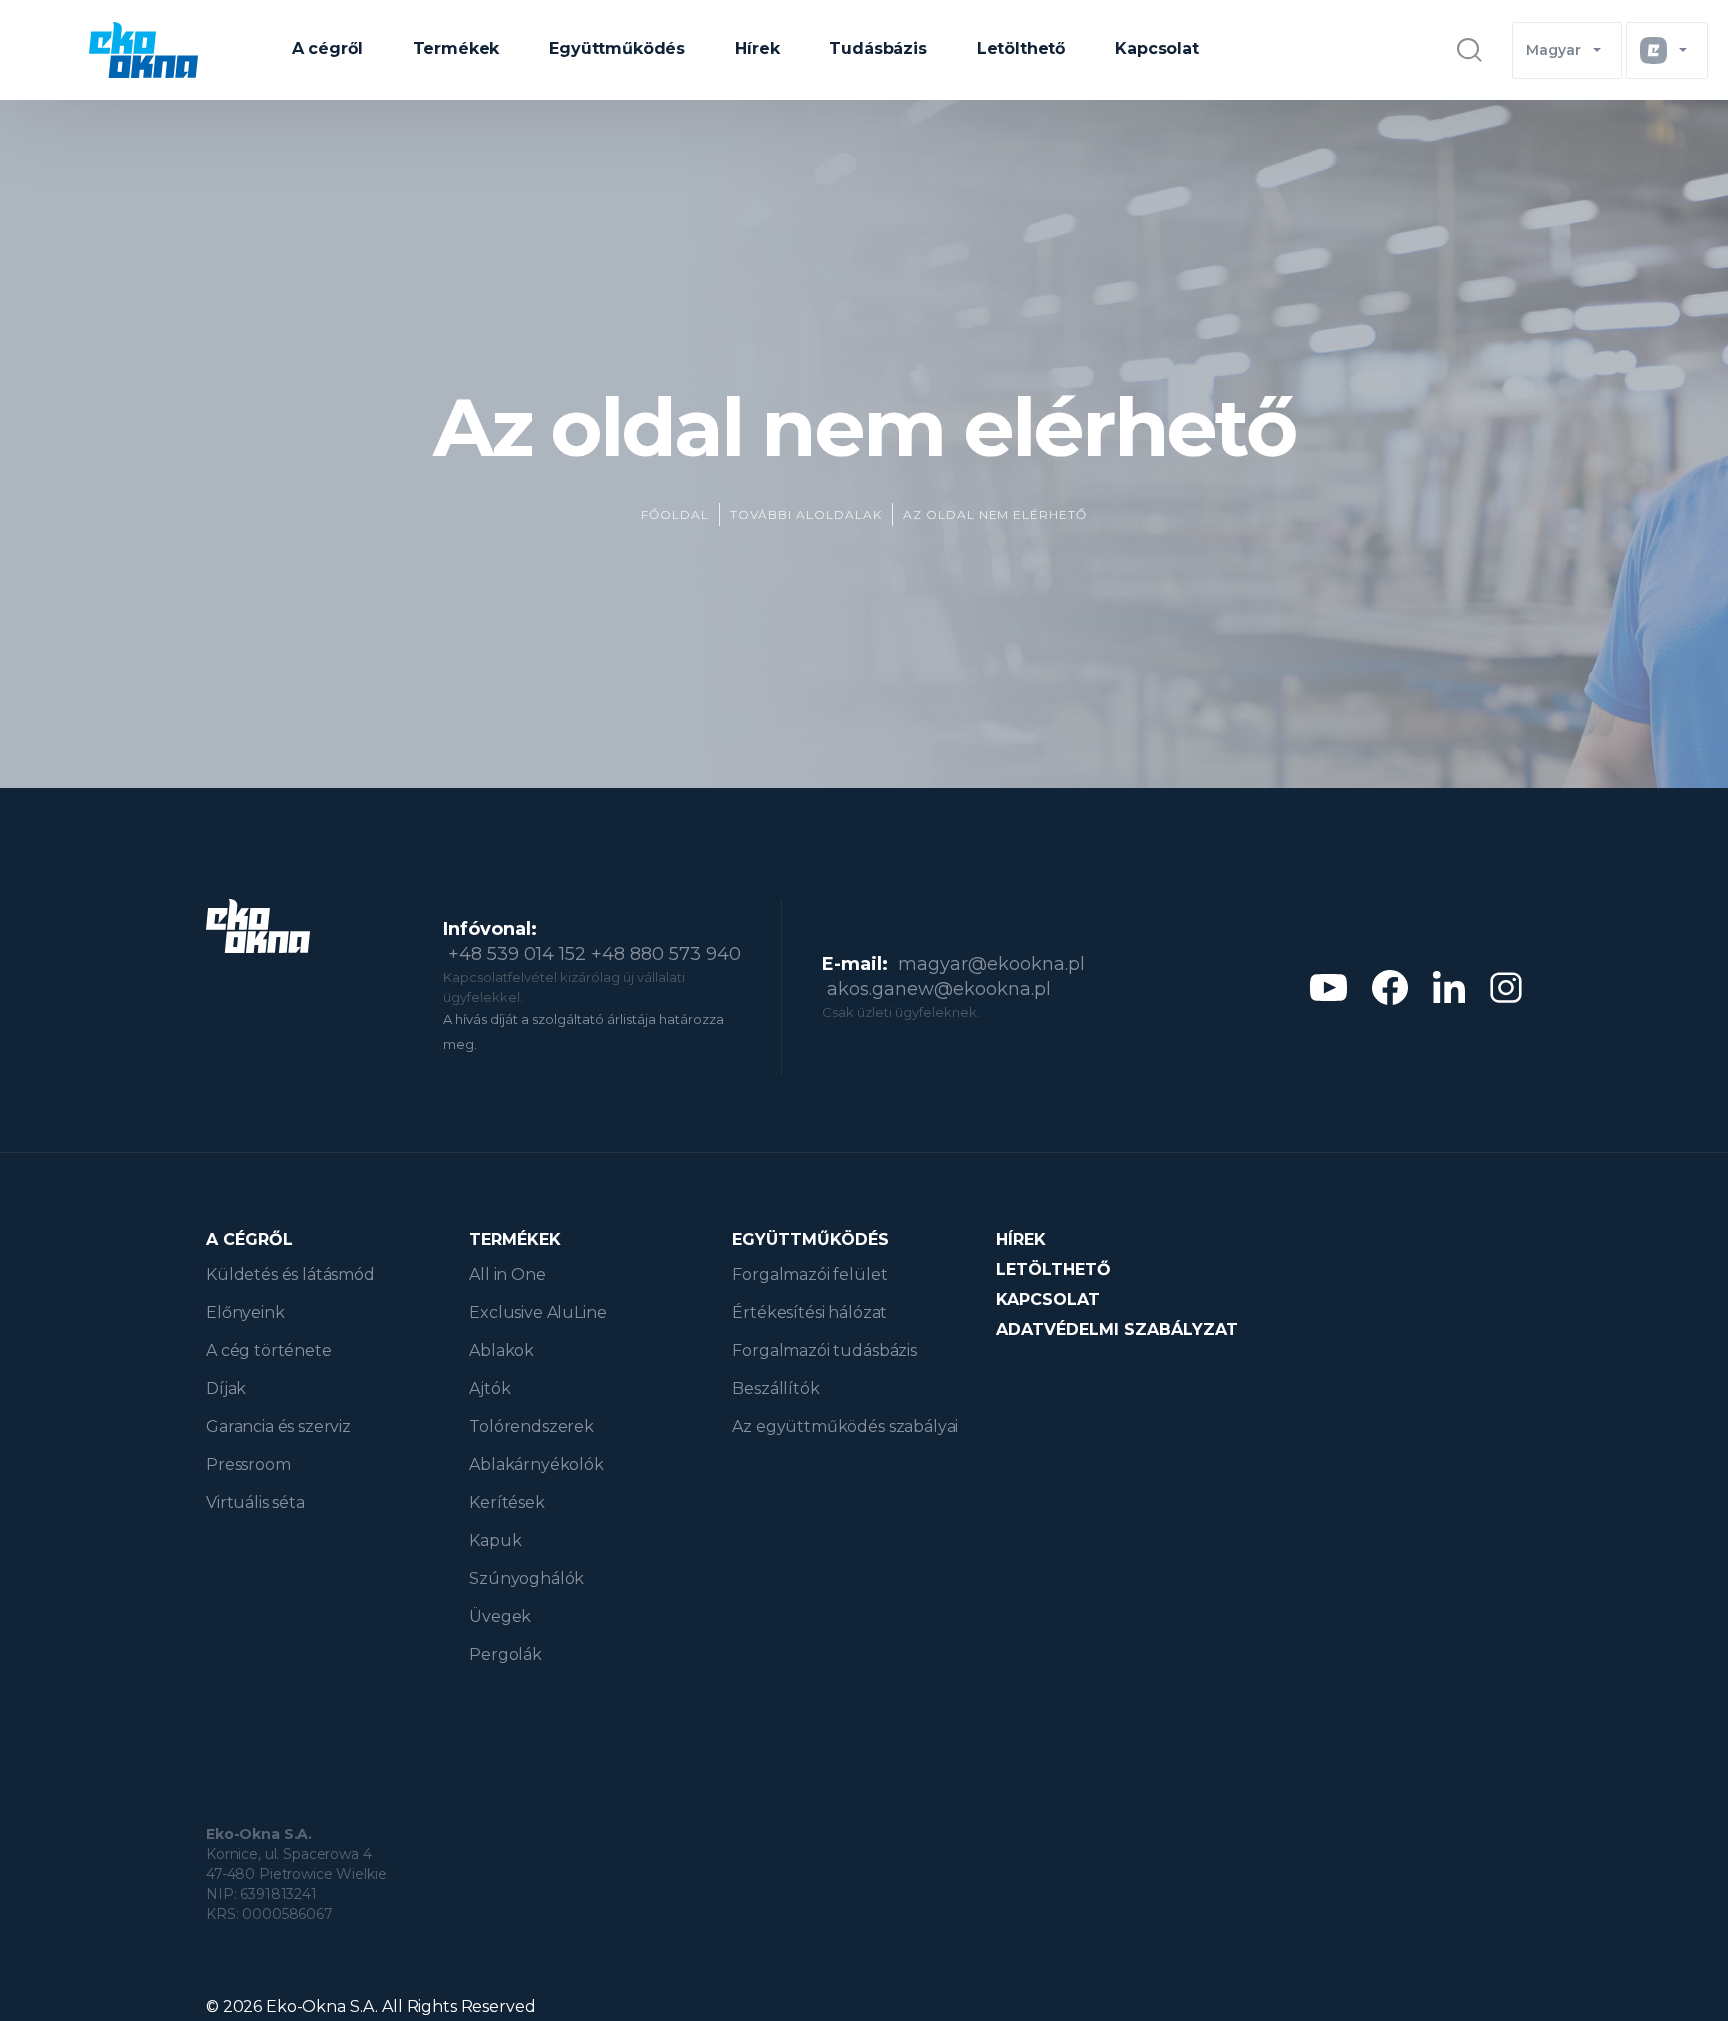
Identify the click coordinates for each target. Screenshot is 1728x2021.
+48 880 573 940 (666, 954)
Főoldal (675, 514)
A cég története (269, 1350)
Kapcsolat (1157, 48)
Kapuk (495, 1540)
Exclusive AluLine (537, 1312)
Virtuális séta (255, 1502)
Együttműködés (617, 48)
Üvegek (500, 1616)
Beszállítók (775, 1388)
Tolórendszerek (531, 1426)
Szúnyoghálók (526, 1578)
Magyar (1553, 50)
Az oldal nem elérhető (995, 514)
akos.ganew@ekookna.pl (939, 989)
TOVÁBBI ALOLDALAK (806, 514)
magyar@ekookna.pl (991, 964)
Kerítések (507, 1502)
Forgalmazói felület (809, 1274)
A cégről (327, 48)
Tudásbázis (877, 48)
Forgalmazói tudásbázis (824, 1350)
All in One (507, 1274)
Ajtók (489, 1388)
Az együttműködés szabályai (845, 1426)
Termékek (456, 48)
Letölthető (1021, 48)
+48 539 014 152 (517, 954)
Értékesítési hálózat (809, 1312)
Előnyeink (245, 1312)
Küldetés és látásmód (290, 1274)
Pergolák (505, 1654)
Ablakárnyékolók (536, 1464)
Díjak (226, 1388)
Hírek (757, 48)
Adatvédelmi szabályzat (1117, 1329)
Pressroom (248, 1464)
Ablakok (501, 1350)
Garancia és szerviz (278, 1426)
